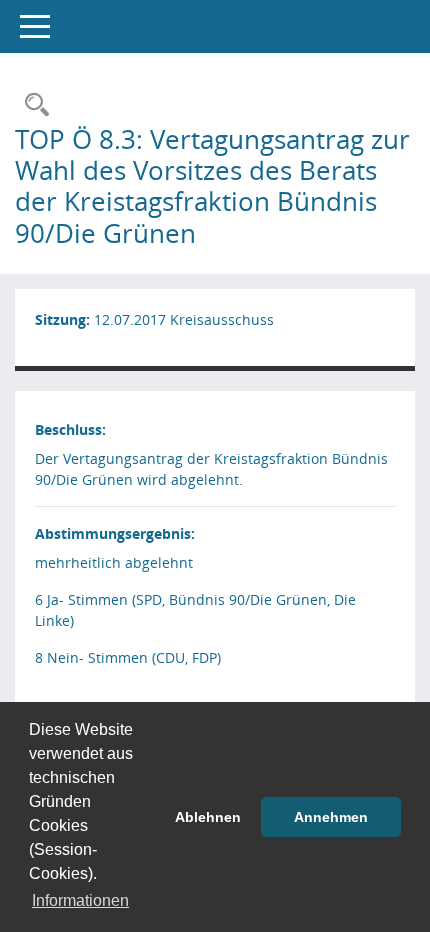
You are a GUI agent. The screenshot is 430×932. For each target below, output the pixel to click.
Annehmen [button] (331, 817)
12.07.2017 (130, 319)
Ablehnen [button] (208, 817)
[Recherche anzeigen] (32, 105)
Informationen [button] (80, 900)
